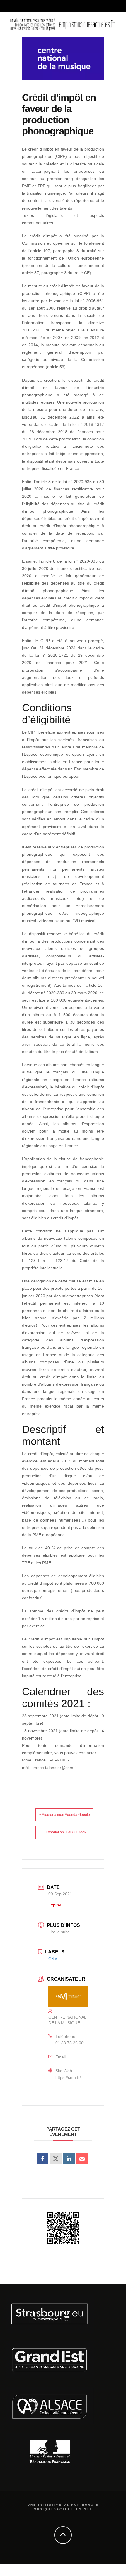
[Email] (82, 2159)
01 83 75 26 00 (69, 2043)
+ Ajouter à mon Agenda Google (65, 1815)
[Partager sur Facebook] (42, 2159)
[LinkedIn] (69, 2159)
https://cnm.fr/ (68, 2077)
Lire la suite (59, 1932)
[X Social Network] (56, 2159)
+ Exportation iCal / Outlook (64, 1832)
